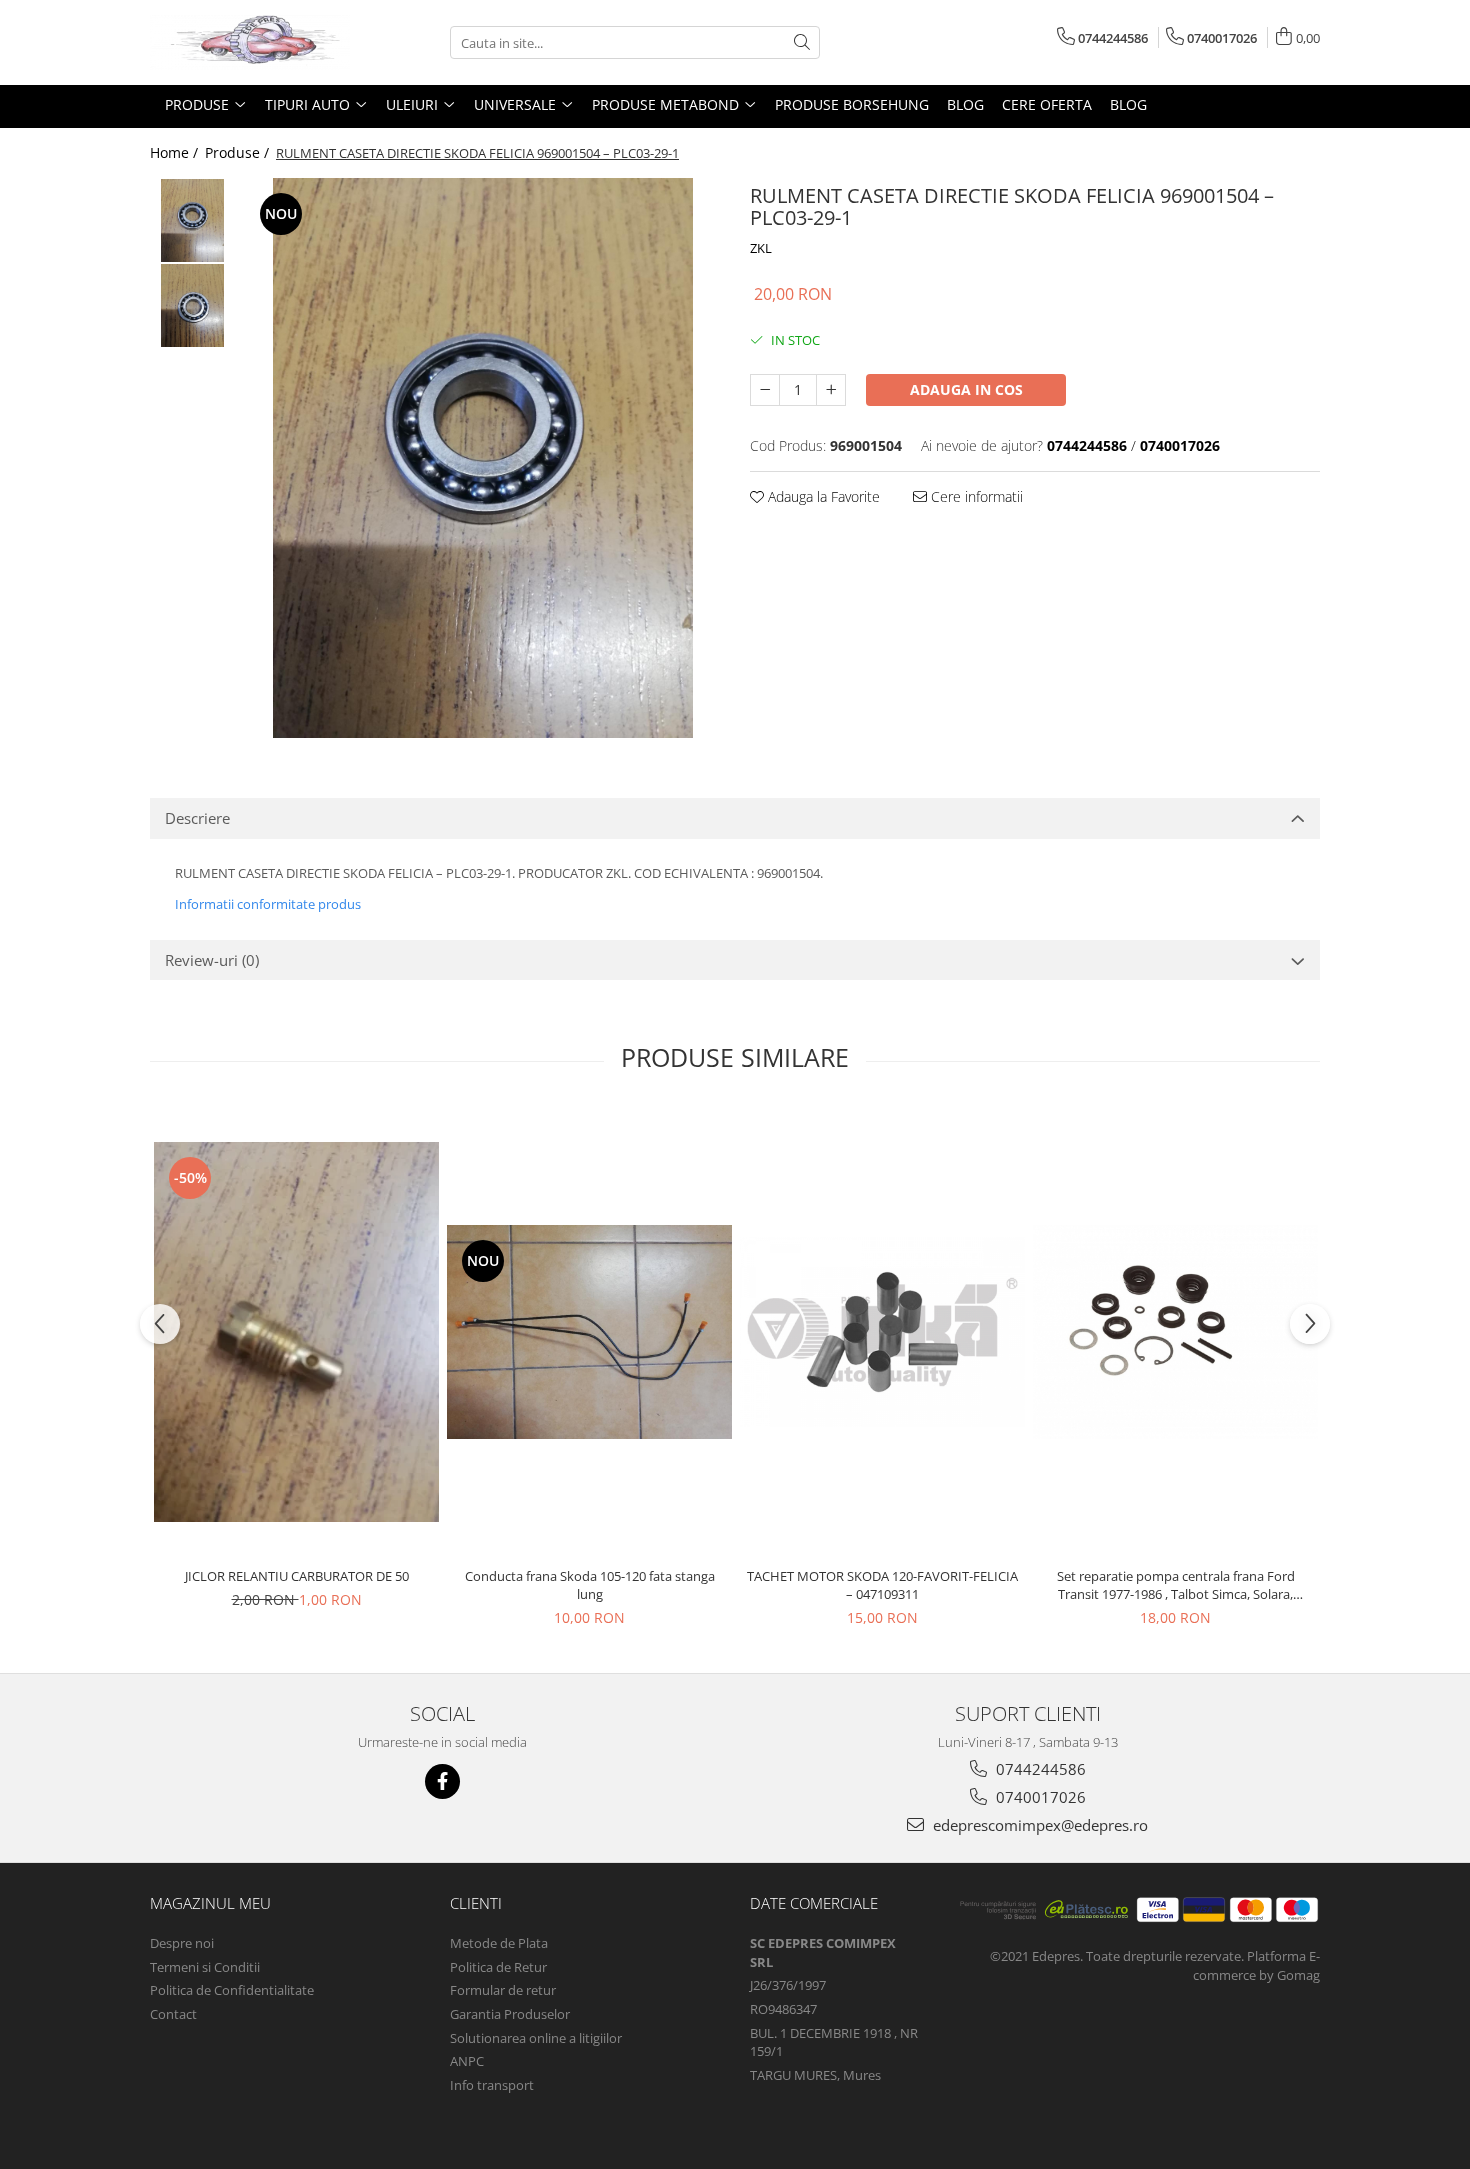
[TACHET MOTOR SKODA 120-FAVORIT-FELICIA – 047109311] (882, 1332)
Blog (965, 104)
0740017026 (1039, 1797)
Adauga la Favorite (822, 496)
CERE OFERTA (1047, 104)
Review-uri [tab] (212, 960)
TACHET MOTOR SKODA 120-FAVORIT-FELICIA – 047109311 (882, 1585)
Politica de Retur (498, 1967)
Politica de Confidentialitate (232, 1990)
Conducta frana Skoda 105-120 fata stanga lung (590, 1585)
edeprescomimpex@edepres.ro (1038, 1825)
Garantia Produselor (510, 2014)
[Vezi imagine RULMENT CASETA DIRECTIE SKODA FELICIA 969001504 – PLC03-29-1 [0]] (192, 220)
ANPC (467, 2061)
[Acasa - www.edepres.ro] (250, 42)
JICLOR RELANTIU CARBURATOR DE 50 (297, 1576)
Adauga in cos (966, 389)
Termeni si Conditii (205, 1967)
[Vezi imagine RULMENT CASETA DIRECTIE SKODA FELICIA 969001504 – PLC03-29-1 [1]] (192, 305)
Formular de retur (503, 1990)
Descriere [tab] (197, 818)
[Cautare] (802, 42)
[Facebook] (442, 1781)
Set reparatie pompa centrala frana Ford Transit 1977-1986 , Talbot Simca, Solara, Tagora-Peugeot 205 (1176, 1585)
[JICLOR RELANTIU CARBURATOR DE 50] (296, 1332)
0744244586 (1039, 1769)
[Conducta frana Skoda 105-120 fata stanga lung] (589, 1331)
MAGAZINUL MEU (210, 1903)
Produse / (239, 152)
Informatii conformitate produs (268, 904)
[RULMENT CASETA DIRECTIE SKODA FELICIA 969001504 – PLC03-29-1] (482, 458)
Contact (173, 2014)
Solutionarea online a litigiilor (536, 2038)
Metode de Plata (499, 1943)
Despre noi (182, 1943)
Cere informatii (975, 496)
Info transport (492, 2085)
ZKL (761, 248)
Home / (176, 152)
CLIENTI (476, 1903)
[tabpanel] (482, 458)
